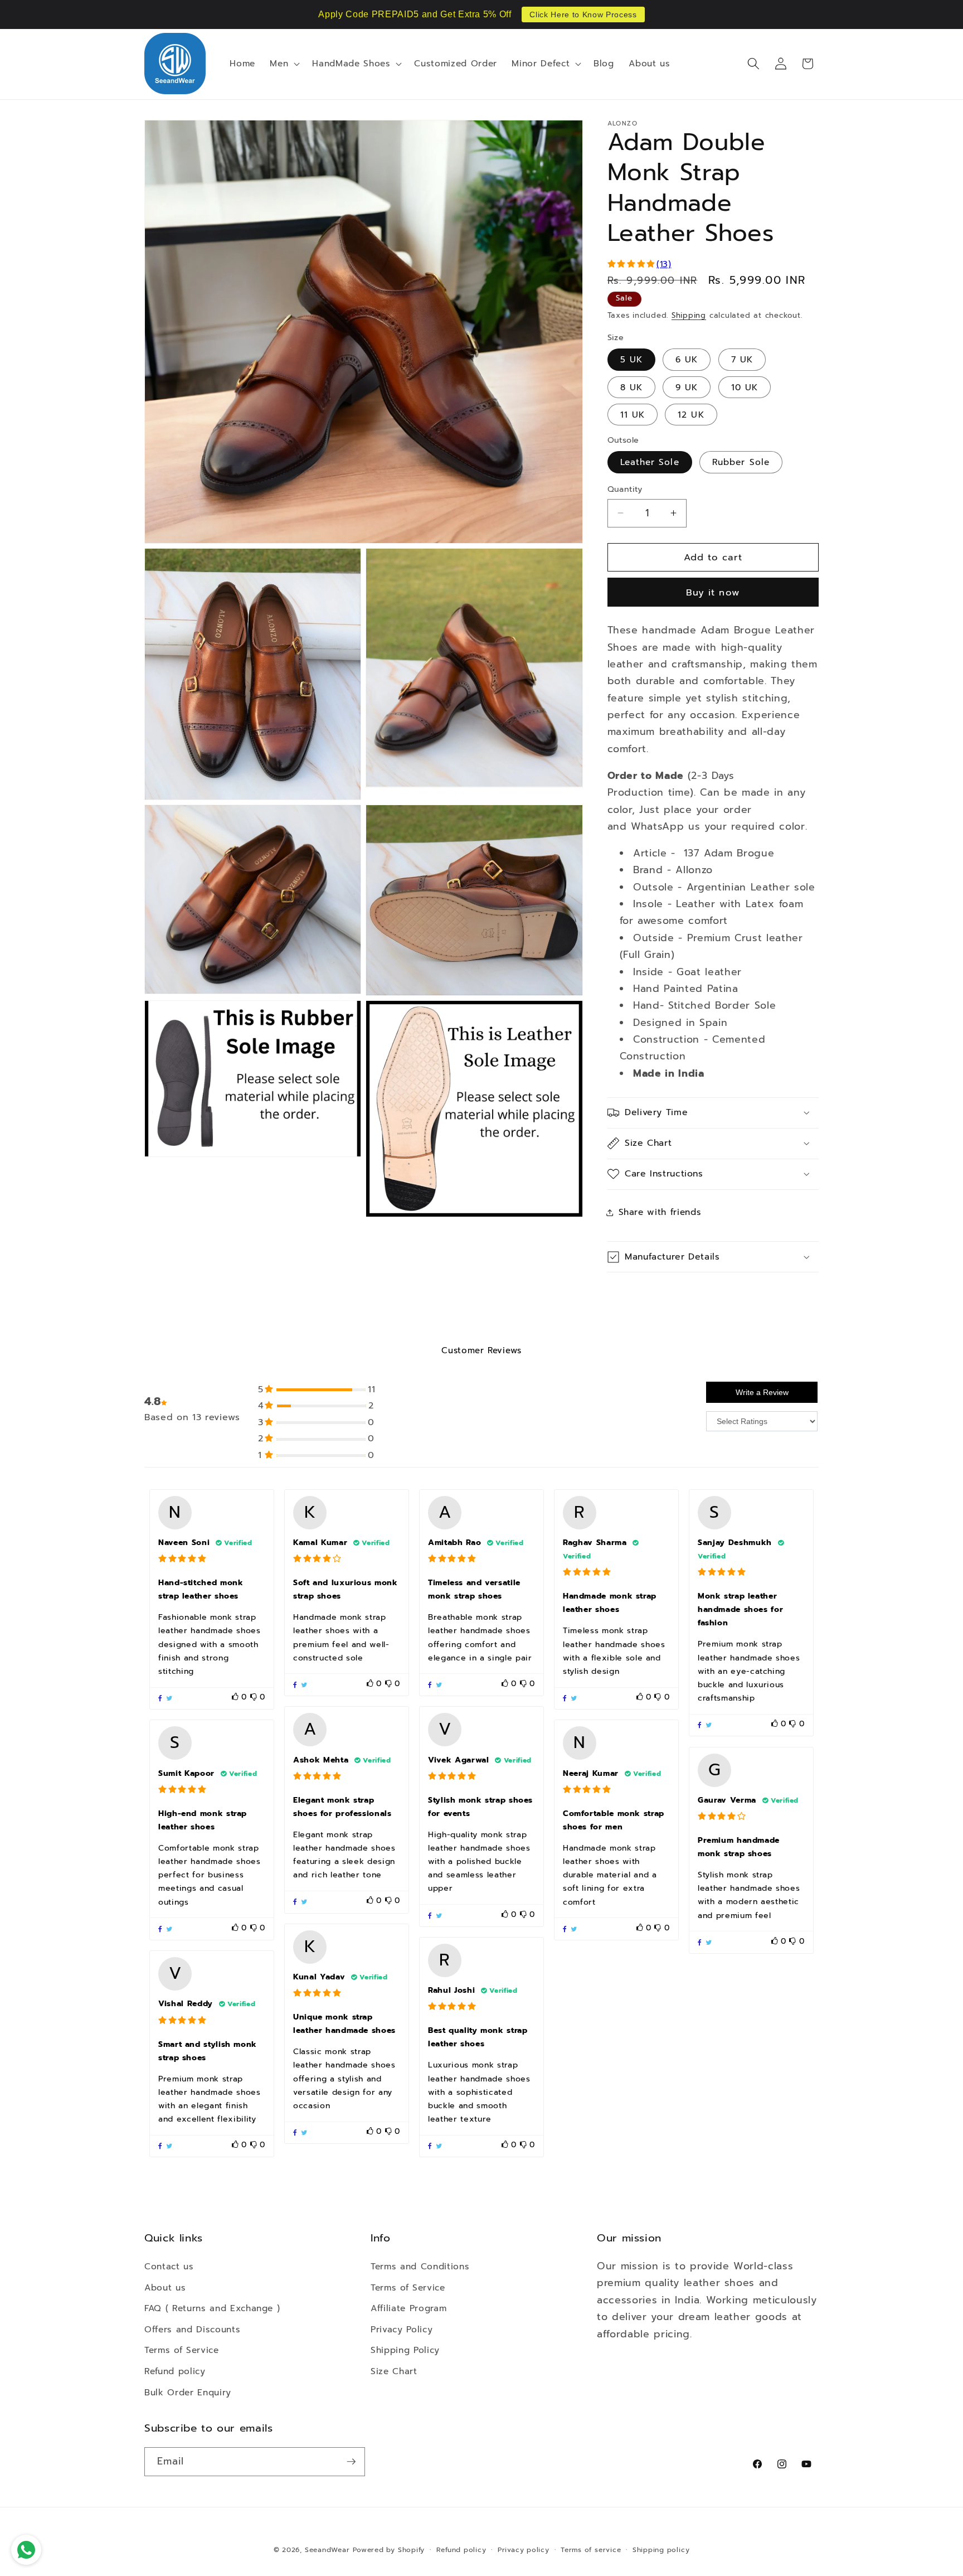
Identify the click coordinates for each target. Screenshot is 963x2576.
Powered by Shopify (389, 2550)
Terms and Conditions (420, 2266)
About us (165, 2287)
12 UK (691, 415)
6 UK (687, 359)
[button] (284, 64)
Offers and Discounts (192, 2329)
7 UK (742, 359)
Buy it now (713, 592)
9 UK (687, 387)
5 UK (631, 359)
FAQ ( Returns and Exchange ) (212, 2308)
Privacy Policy (402, 2329)
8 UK (631, 387)
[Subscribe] (351, 2462)
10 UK (745, 387)
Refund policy (175, 2371)
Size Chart (394, 2371)
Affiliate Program (408, 2308)
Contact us (169, 2266)
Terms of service (591, 2550)
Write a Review (762, 1392)
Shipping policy (661, 2550)
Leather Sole (650, 462)
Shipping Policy (405, 2350)
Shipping (689, 316)
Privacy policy (524, 2550)
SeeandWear (327, 2550)
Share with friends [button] (660, 1212)
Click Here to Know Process (583, 14)
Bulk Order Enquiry (188, 2392)
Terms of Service (182, 2350)
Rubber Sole (741, 462)
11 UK (633, 415)
